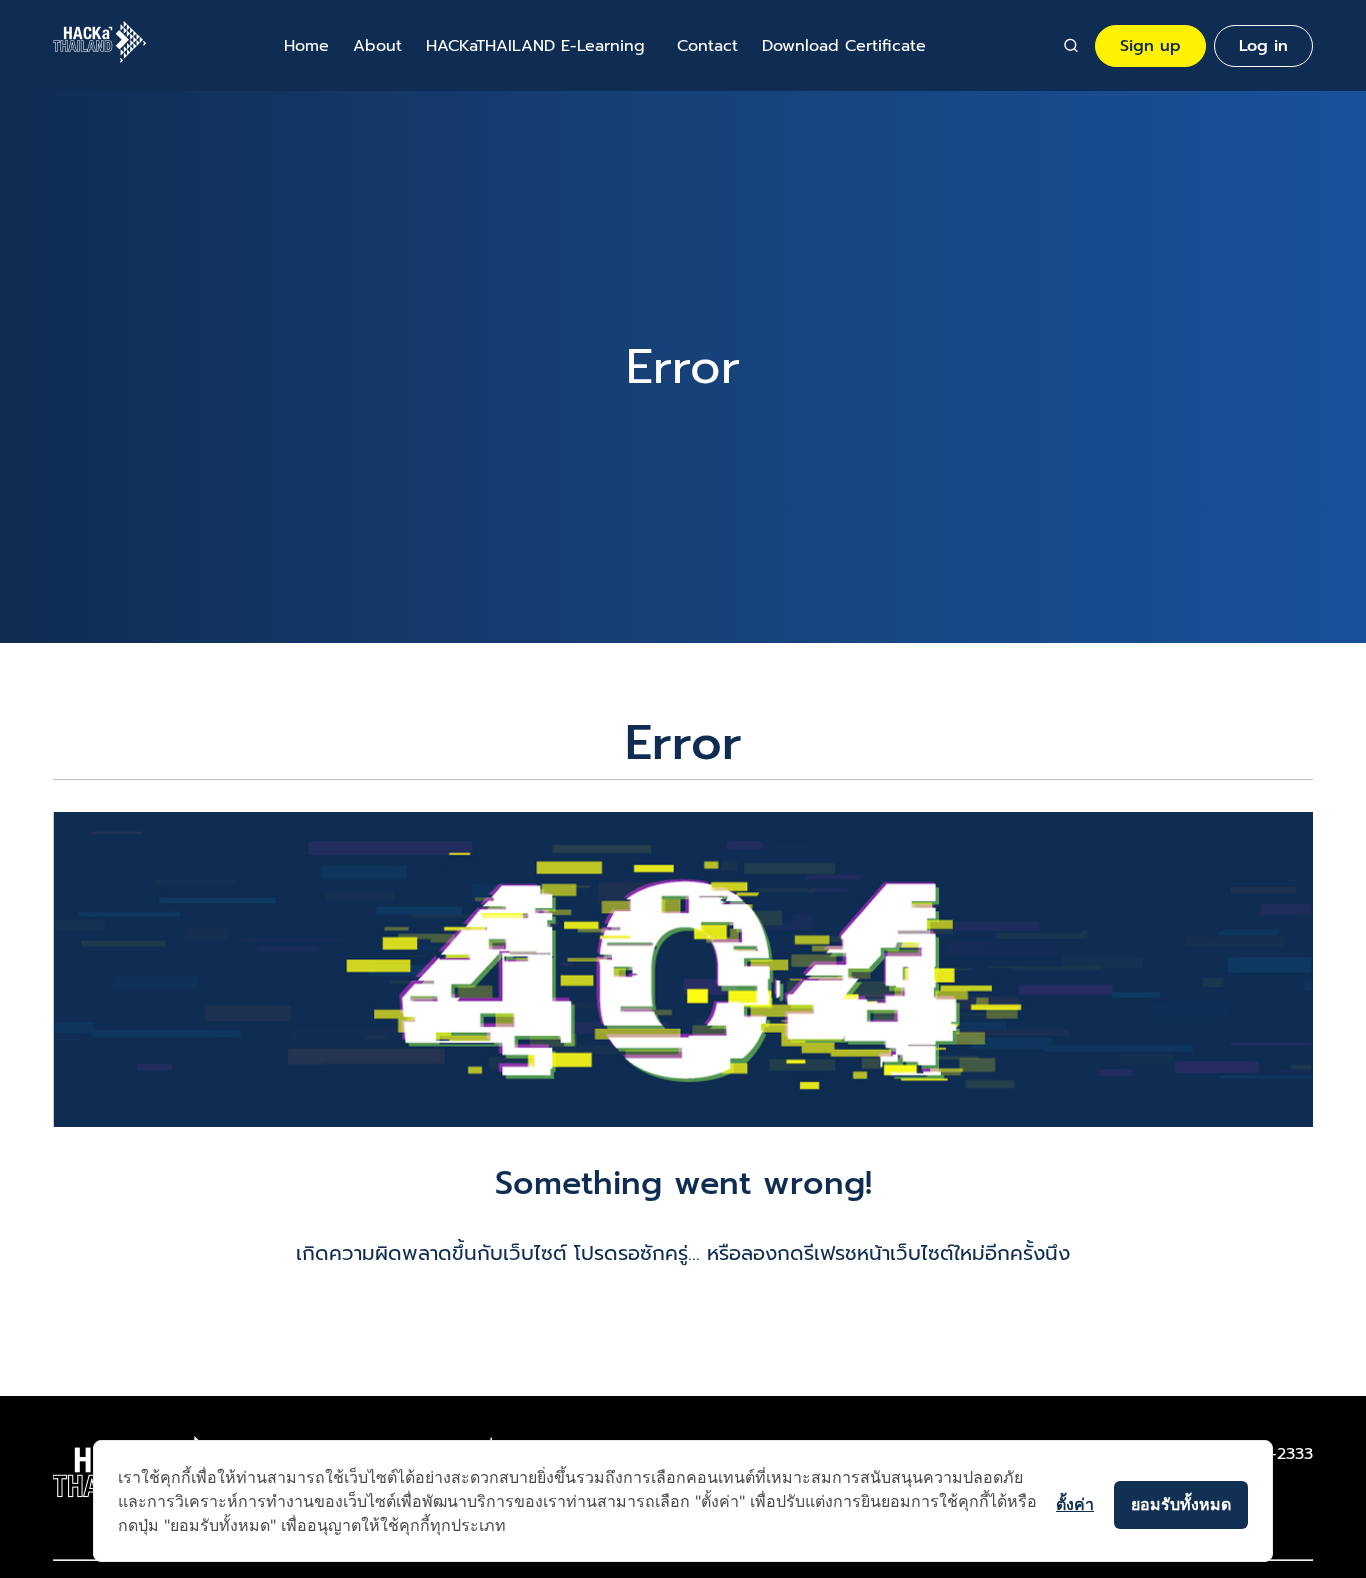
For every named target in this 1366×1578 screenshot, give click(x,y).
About (377, 46)
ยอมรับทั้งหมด (1181, 1504)
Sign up (1150, 46)
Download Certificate (844, 46)
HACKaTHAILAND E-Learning (535, 46)
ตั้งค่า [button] (1075, 1504)
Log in (1263, 46)
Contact (707, 46)
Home (306, 46)
